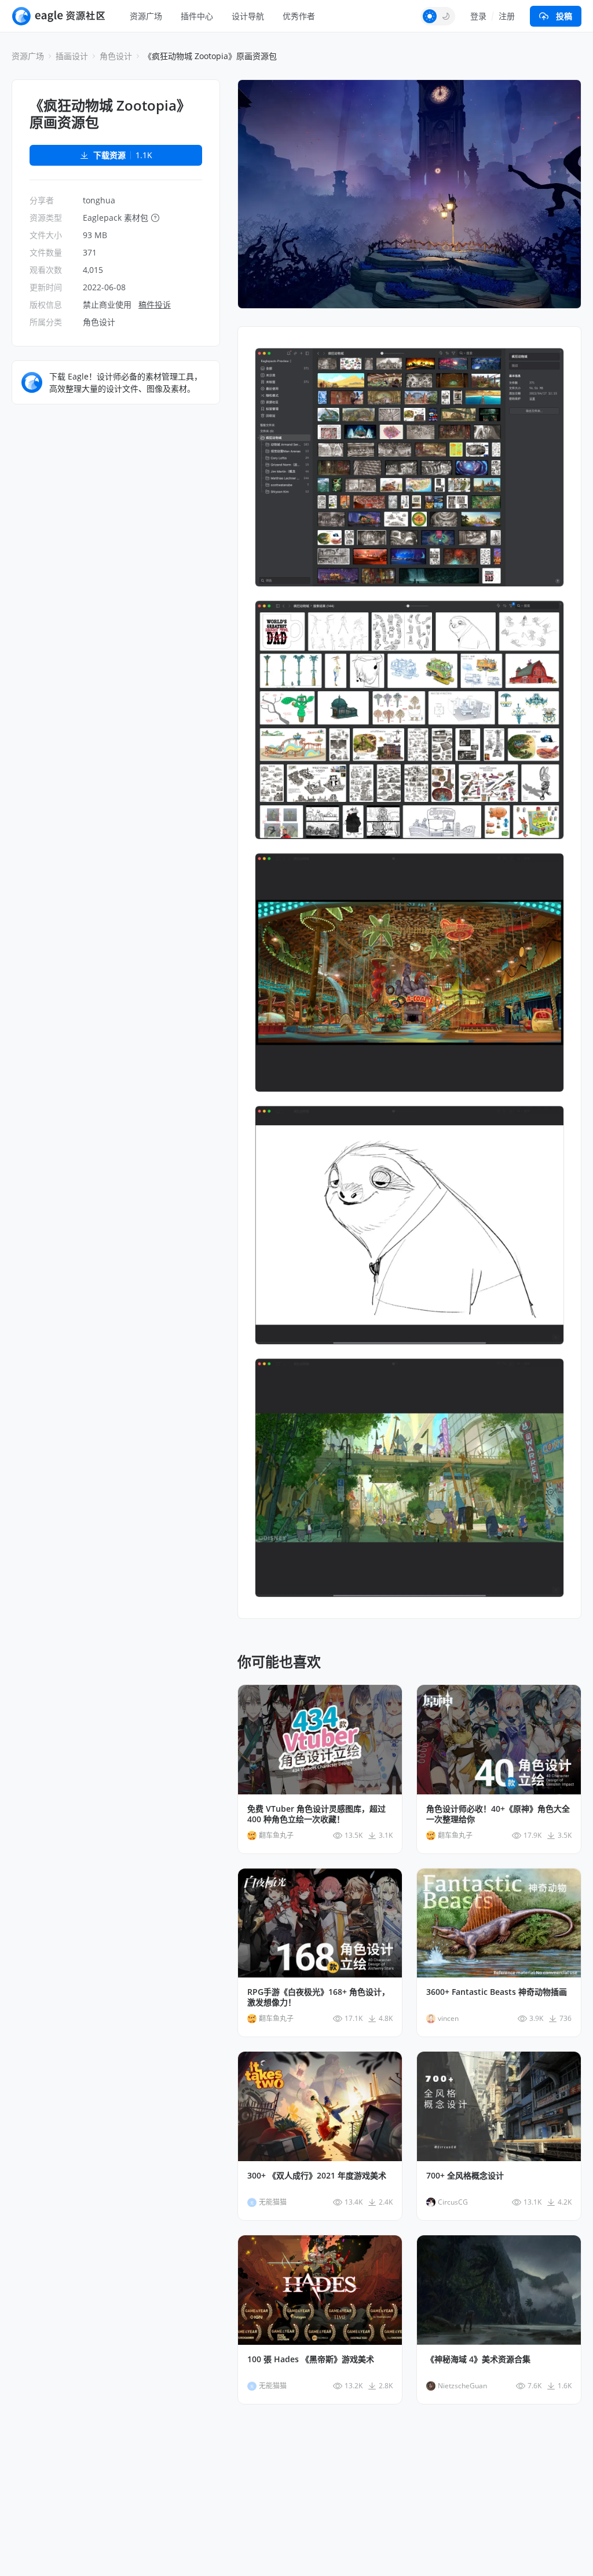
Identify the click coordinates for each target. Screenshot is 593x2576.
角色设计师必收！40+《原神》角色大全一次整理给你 (498, 1814)
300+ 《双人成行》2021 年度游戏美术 (317, 2176)
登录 (478, 16)
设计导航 (248, 16)
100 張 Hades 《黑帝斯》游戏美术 (311, 2359)
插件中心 (197, 16)
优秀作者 (299, 16)
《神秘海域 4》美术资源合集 (478, 2359)
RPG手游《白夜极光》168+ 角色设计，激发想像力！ (319, 1997)
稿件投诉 (155, 304)
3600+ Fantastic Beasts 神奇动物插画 (497, 1992)
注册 (507, 16)
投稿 (564, 16)
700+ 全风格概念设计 (465, 2176)
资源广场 (146, 16)
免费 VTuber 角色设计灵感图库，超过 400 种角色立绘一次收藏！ (316, 1814)
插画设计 (72, 56)
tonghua (99, 200)
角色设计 (116, 56)
